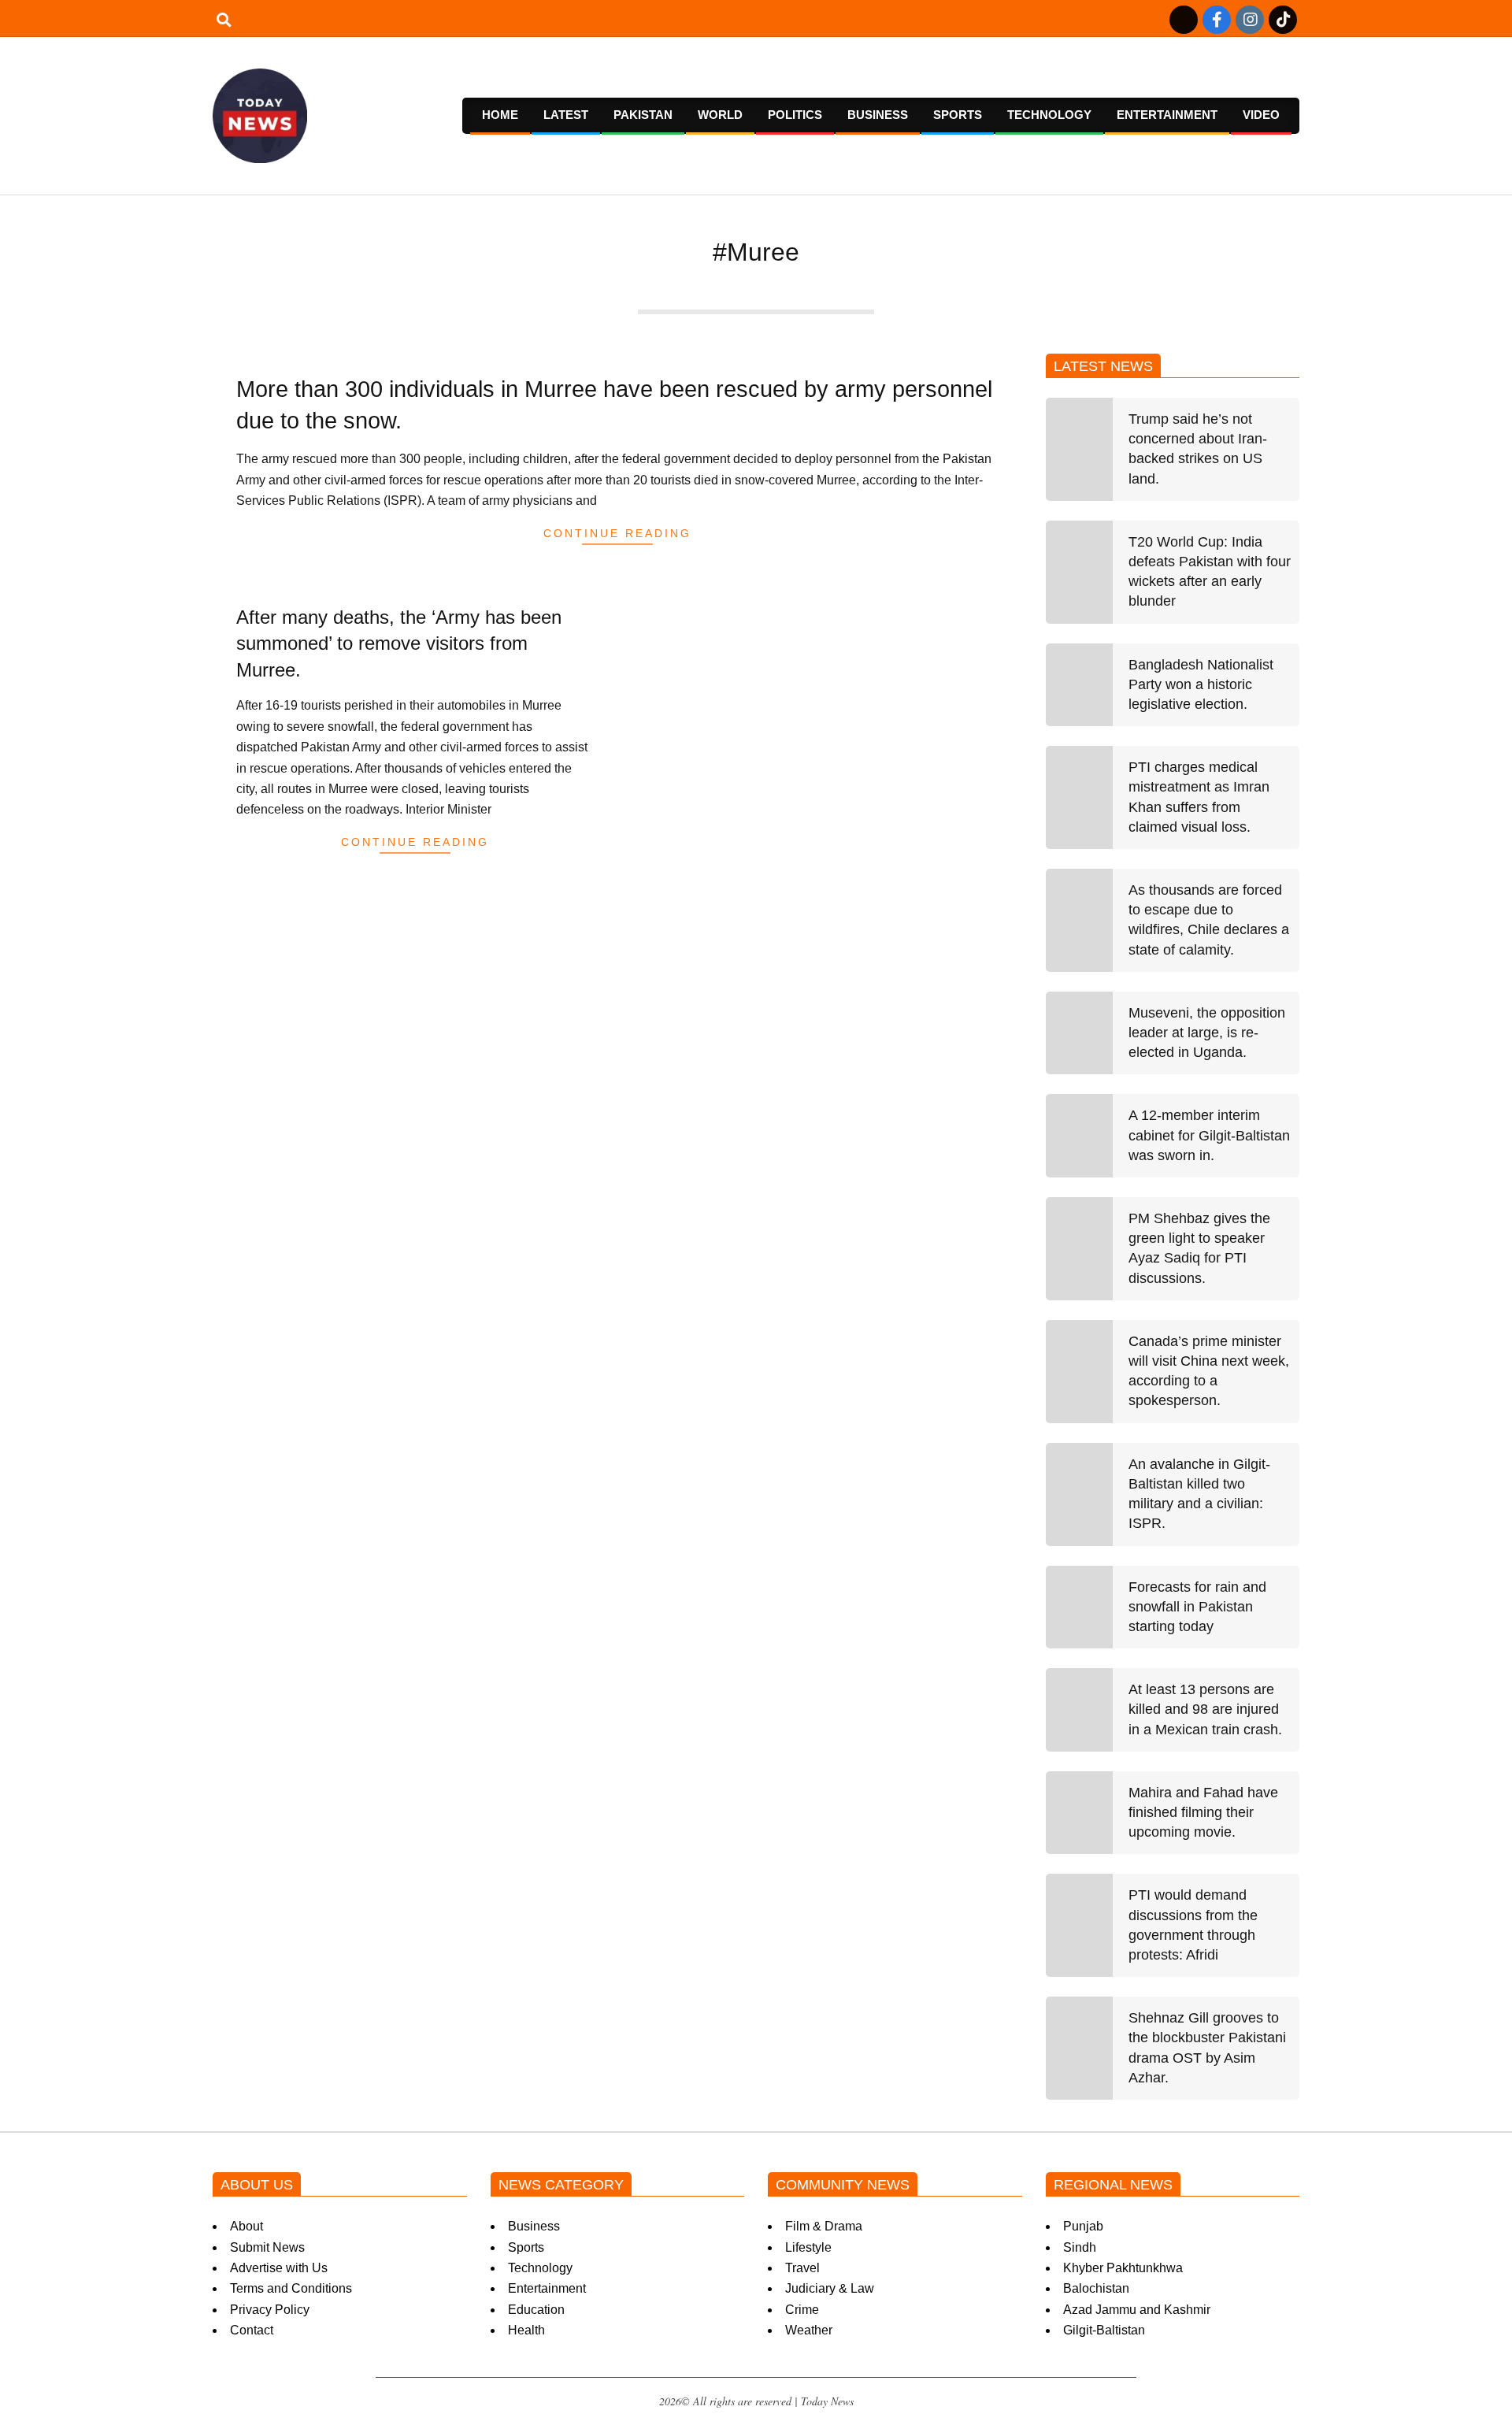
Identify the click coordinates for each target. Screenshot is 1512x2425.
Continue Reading (617, 533)
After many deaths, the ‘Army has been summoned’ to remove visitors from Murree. (399, 643)
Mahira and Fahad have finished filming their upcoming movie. (1203, 1812)
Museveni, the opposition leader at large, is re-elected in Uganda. (1207, 1033)
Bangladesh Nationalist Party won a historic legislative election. (1201, 684)
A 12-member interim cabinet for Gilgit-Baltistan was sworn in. (1209, 1135)
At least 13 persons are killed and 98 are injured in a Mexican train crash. (1205, 1709)
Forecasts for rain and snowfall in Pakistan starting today (1197, 1607)
